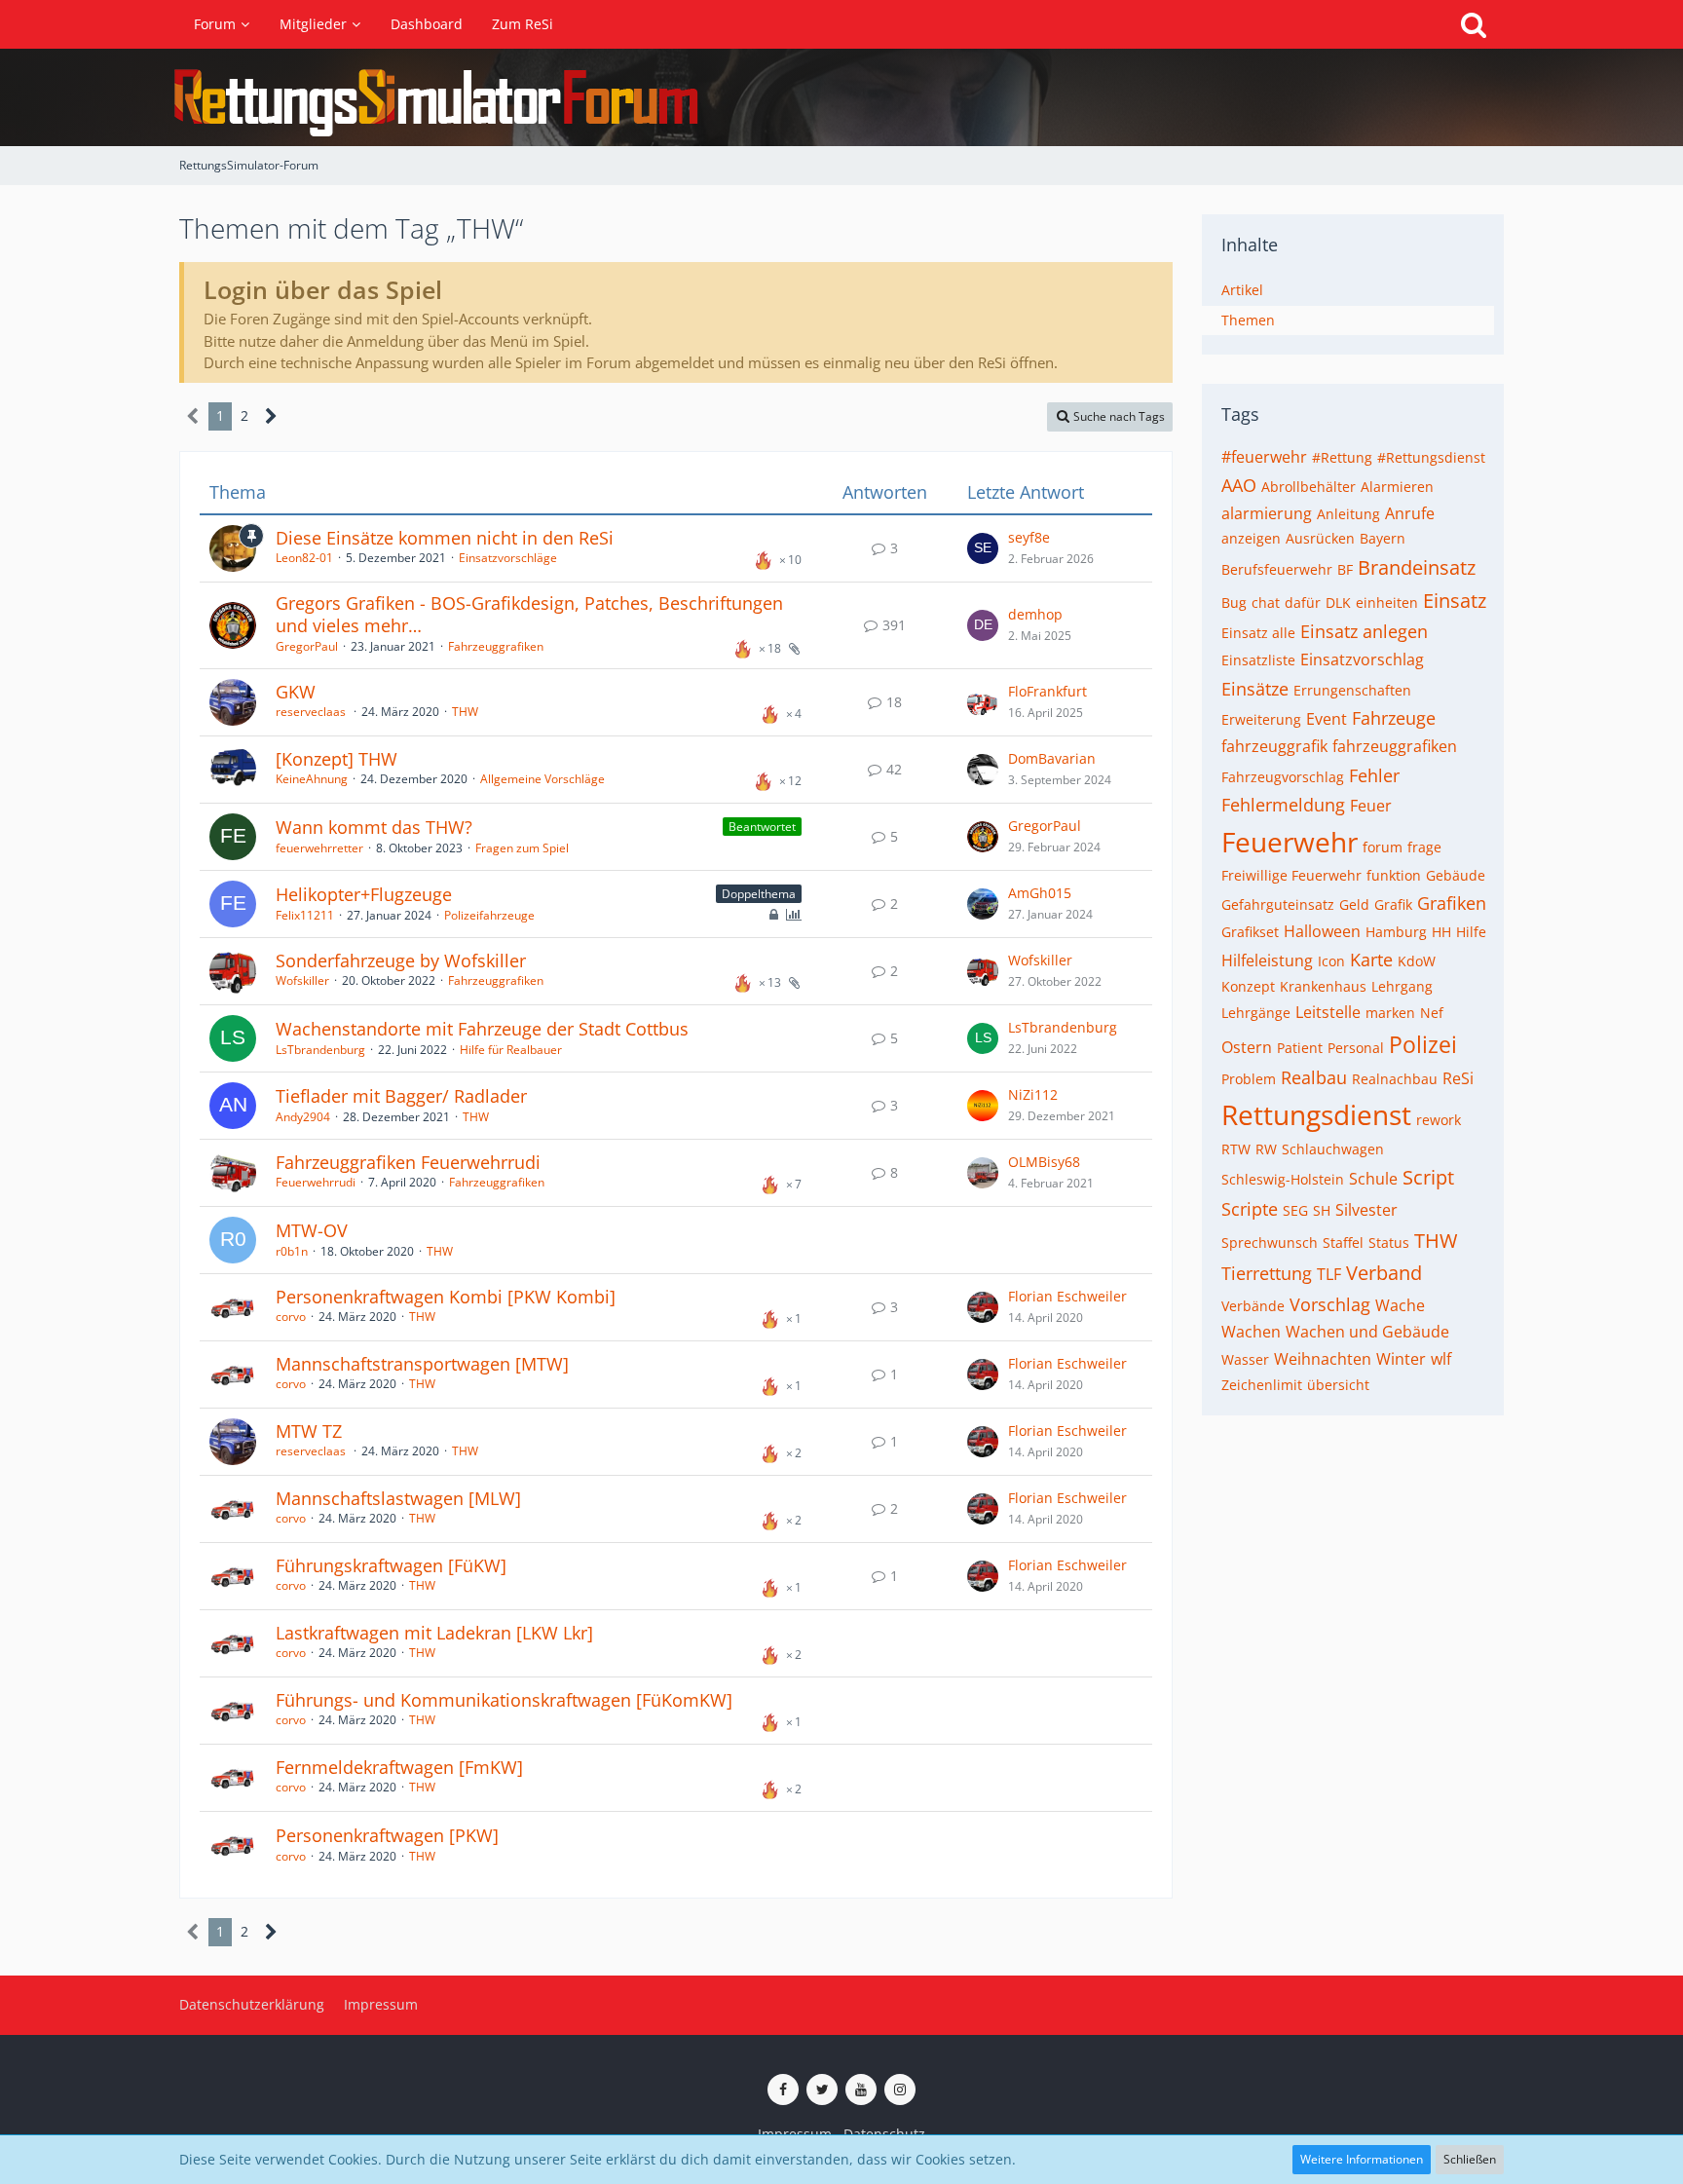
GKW (296, 692)
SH (1322, 1210)
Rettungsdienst (1316, 1114)
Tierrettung (1267, 1273)
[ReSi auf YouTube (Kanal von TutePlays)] (861, 2090)
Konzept (1248, 986)
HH (1441, 932)
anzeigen (1251, 538)
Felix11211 (305, 915)
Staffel (1343, 1243)
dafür (1303, 602)
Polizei (1423, 1044)
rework (1439, 1120)
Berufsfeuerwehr (1277, 569)
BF (1345, 569)
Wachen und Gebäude (1367, 1332)
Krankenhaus (1323, 986)
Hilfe (1471, 932)
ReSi (1458, 1078)
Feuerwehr (1290, 842)
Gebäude (1456, 875)
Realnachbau (1395, 1079)
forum (1383, 847)
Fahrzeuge (1394, 718)
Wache (1400, 1305)
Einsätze (1255, 689)
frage (1424, 847)
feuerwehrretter (319, 848)
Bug (1234, 602)
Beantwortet (762, 827)
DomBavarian (1052, 758)
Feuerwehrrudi (316, 1182)
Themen (1248, 320)
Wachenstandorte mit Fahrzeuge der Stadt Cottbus (482, 1029)
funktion (1394, 875)
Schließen (1470, 2159)
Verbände (1253, 1306)
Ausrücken (1320, 538)
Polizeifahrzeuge (489, 915)
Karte (1371, 960)
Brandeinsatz (1417, 567)
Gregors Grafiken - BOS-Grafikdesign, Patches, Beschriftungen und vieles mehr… (529, 615)
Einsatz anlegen (1364, 631)
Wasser (1245, 1359)
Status (1389, 1243)
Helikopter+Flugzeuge (364, 894)
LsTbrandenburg (320, 1050)
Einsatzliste (1258, 660)
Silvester (1366, 1210)
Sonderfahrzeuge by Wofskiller (401, 960)
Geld (1354, 904)
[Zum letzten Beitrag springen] (983, 548)
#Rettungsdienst (1431, 457)
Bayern (1383, 538)
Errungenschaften (1352, 690)
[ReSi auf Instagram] (900, 2090)
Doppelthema (759, 894)
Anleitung (1348, 514)
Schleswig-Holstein (1283, 1179)
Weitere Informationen (1362, 2159)
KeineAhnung (312, 779)
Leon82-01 (304, 558)
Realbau (1314, 1077)
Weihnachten (1323, 1359)
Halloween (1322, 931)
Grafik (1393, 904)
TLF (1329, 1274)
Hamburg (1396, 932)
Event (1327, 719)
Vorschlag (1330, 1304)
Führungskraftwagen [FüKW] (391, 1565)
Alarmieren (1397, 487)
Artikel (1242, 290)
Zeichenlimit (1262, 1385)
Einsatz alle (1258, 633)
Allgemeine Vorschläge (542, 779)
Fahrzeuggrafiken (496, 646)
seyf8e (1029, 537)
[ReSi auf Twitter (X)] (822, 2090)
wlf (1441, 1359)
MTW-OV (312, 1230)
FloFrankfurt (1047, 691)
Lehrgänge (1256, 1013)
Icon (1331, 961)
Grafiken (1452, 903)
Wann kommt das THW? (374, 827)
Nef (1432, 1013)
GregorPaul (307, 646)
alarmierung (1267, 513)
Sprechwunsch (1270, 1243)
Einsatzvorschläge (508, 558)
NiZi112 (1033, 1094)
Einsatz (1455, 601)
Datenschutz (884, 2134)
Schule (1373, 1179)
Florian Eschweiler (1067, 1296)
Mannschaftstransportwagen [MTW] (422, 1364)
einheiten (1387, 602)
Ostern (1247, 1047)
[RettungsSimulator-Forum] (841, 97)
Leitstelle (1328, 1012)
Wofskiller (302, 980)
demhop (1035, 614)
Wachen (1251, 1332)
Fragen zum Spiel (522, 848)
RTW (1236, 1149)
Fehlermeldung (1283, 805)
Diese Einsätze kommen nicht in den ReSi (445, 538)
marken (1390, 1013)
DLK (1338, 602)
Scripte (1250, 1209)
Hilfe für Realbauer (511, 1050)
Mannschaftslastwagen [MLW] (398, 1498)
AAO (1239, 485)
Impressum (795, 2134)
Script (1428, 1177)
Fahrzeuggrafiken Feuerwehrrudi (408, 1162)
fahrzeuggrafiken (1395, 746)
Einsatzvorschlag (1362, 659)
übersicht (1338, 1385)
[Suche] (1474, 24)
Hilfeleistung (1267, 960)
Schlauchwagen (1333, 1149)
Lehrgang (1402, 986)
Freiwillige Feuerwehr (1291, 875)
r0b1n (292, 1251)
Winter (1401, 1359)
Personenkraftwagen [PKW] (387, 1835)
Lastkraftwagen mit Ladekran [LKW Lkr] (434, 1633)
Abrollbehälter (1309, 487)
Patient (1300, 1048)
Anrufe (1410, 513)
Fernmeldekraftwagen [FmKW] (399, 1767)
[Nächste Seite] (271, 416)
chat (1266, 602)
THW (465, 712)
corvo (291, 1317)
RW (1266, 1149)
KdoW (1417, 961)
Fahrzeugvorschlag (1283, 777)
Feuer (1371, 806)
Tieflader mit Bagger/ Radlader (401, 1096)
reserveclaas (312, 712)
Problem (1249, 1079)
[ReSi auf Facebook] (783, 2090)
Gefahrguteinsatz (1278, 904)
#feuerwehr (1264, 457)
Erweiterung (1261, 719)
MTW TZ (309, 1431)
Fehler (1374, 775)
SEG (1295, 1210)
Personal (1356, 1048)
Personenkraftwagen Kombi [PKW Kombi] (446, 1297)
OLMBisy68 (1044, 1162)
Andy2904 (303, 1117)
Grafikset (1250, 932)
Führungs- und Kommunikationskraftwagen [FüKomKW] (504, 1700)
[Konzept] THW (337, 759)
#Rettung (1342, 457)
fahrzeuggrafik (1274, 746)
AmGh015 (1040, 893)
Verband (1384, 1273)
